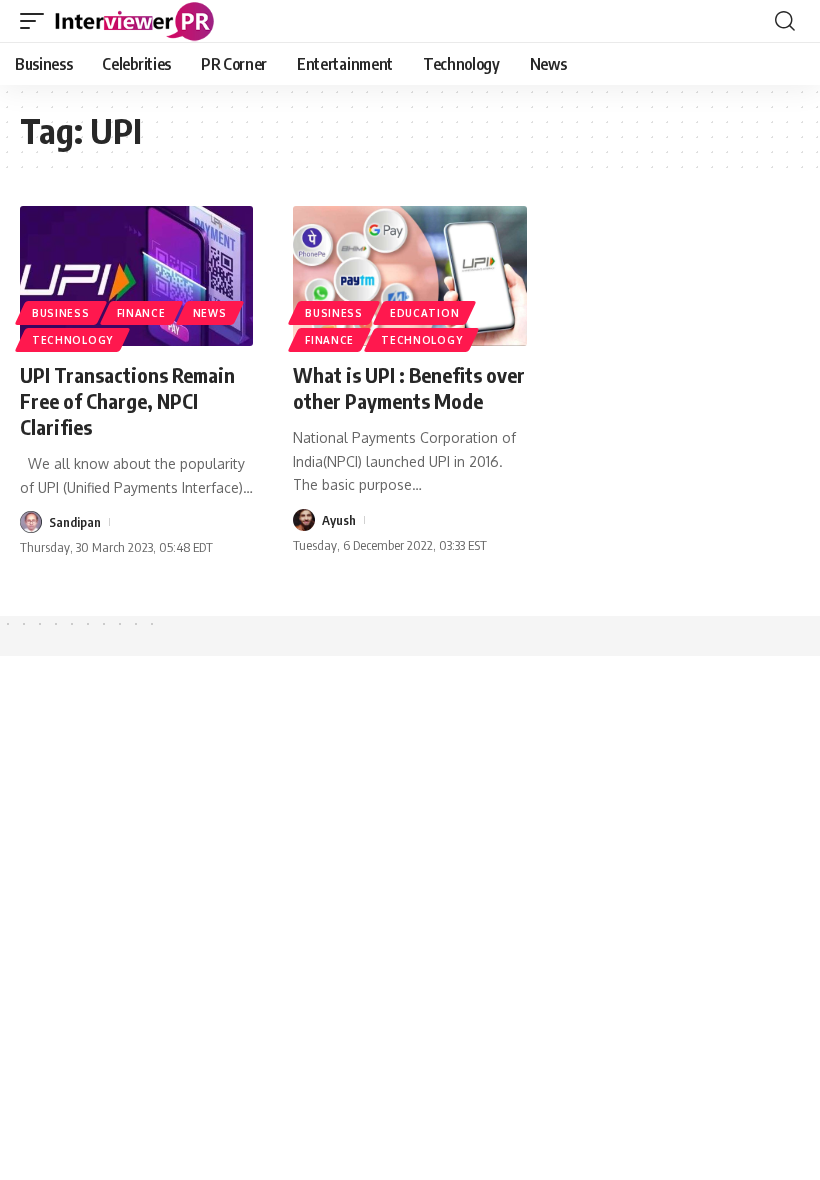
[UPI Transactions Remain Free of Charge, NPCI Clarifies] (136, 276)
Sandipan (75, 522)
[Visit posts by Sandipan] (31, 522)
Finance (141, 313)
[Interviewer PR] (135, 21)
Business (61, 313)
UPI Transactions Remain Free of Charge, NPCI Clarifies (127, 400)
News (210, 313)
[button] (37, 21)
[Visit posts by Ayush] (304, 520)
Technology (72, 340)
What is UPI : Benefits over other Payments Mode (409, 387)
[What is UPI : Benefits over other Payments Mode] (409, 276)
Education (424, 313)
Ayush (339, 520)
